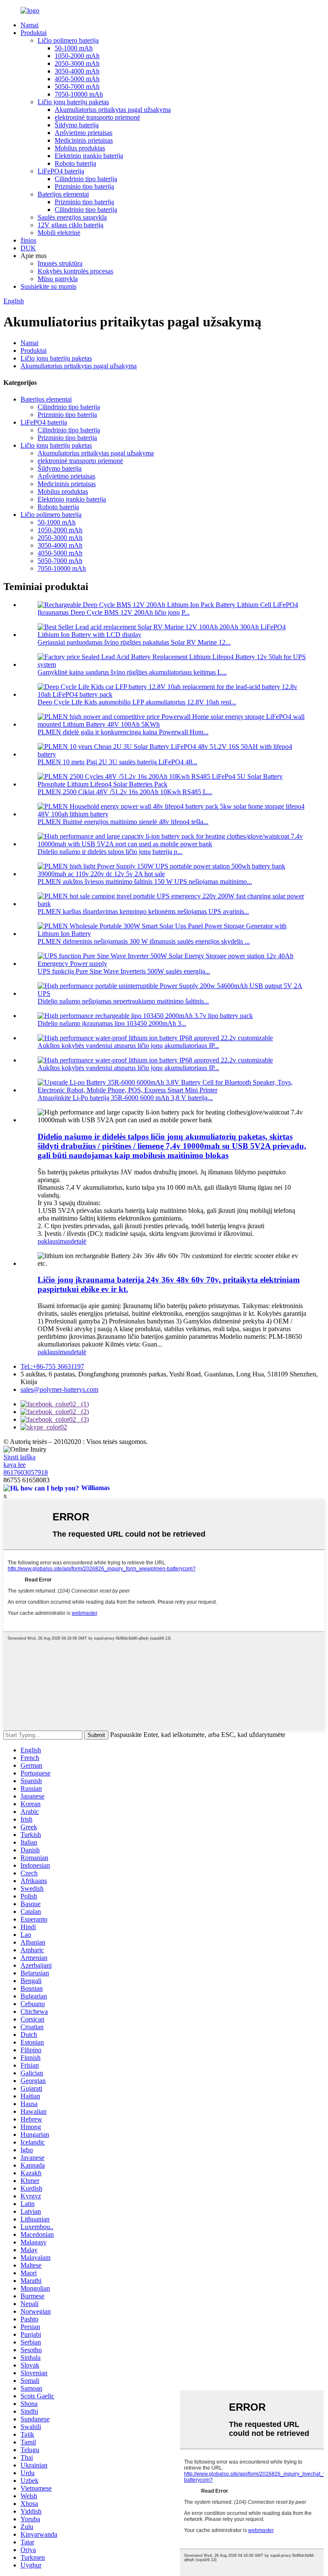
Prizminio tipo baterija (84, 186)
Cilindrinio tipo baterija (86, 179)
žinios (28, 240)
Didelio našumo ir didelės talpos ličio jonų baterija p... (110, 852)
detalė (78, 1241)
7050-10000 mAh (79, 94)
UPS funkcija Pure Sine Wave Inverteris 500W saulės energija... (124, 971)
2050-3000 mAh (77, 63)
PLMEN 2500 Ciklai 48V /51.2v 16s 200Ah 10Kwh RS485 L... (125, 792)
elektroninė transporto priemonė (97, 117)
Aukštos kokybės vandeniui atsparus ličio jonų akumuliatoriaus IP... (128, 1046)
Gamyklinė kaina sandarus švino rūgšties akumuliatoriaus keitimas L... (132, 672)
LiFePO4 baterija (61, 171)
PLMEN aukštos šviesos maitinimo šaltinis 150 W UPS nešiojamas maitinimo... (145, 882)
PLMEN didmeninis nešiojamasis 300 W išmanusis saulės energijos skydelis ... (144, 941)
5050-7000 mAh (77, 87)
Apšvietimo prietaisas (83, 133)
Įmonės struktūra (60, 263)
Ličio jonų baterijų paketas (73, 102)
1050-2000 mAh (77, 56)
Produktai (34, 33)
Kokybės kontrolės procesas (75, 271)
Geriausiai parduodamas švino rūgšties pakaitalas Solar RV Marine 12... (134, 642)
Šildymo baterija (77, 125)
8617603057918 (26, 1472)
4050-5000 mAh (77, 79)
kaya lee (15, 1465)
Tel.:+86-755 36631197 (52, 1366)
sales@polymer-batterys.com (59, 1389)
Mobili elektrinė (59, 233)
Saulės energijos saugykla (72, 217)
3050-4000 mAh (77, 71)
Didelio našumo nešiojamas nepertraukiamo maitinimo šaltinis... (123, 1001)
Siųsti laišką (19, 1457)
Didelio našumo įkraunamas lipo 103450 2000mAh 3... (112, 1023)
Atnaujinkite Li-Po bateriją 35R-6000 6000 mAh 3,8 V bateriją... (125, 1098)
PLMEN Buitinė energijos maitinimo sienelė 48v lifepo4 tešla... (123, 822)
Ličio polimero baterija (68, 40)
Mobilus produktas (80, 148)
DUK (28, 248)
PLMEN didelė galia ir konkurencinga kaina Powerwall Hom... (123, 732)
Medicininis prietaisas (84, 140)
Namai (29, 25)
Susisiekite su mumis (48, 286)
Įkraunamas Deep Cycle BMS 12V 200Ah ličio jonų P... (114, 612)
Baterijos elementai (63, 194)
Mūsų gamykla (58, 279)
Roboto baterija (75, 163)
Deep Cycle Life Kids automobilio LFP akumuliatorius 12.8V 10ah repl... (137, 702)
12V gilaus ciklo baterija (70, 225)
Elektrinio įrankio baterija (89, 156)
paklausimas (54, 1241)
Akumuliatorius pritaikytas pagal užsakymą (113, 110)
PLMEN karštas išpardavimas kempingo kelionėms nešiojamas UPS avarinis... (143, 911)
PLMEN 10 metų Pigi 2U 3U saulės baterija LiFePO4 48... (117, 762)
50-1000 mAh (74, 48)
